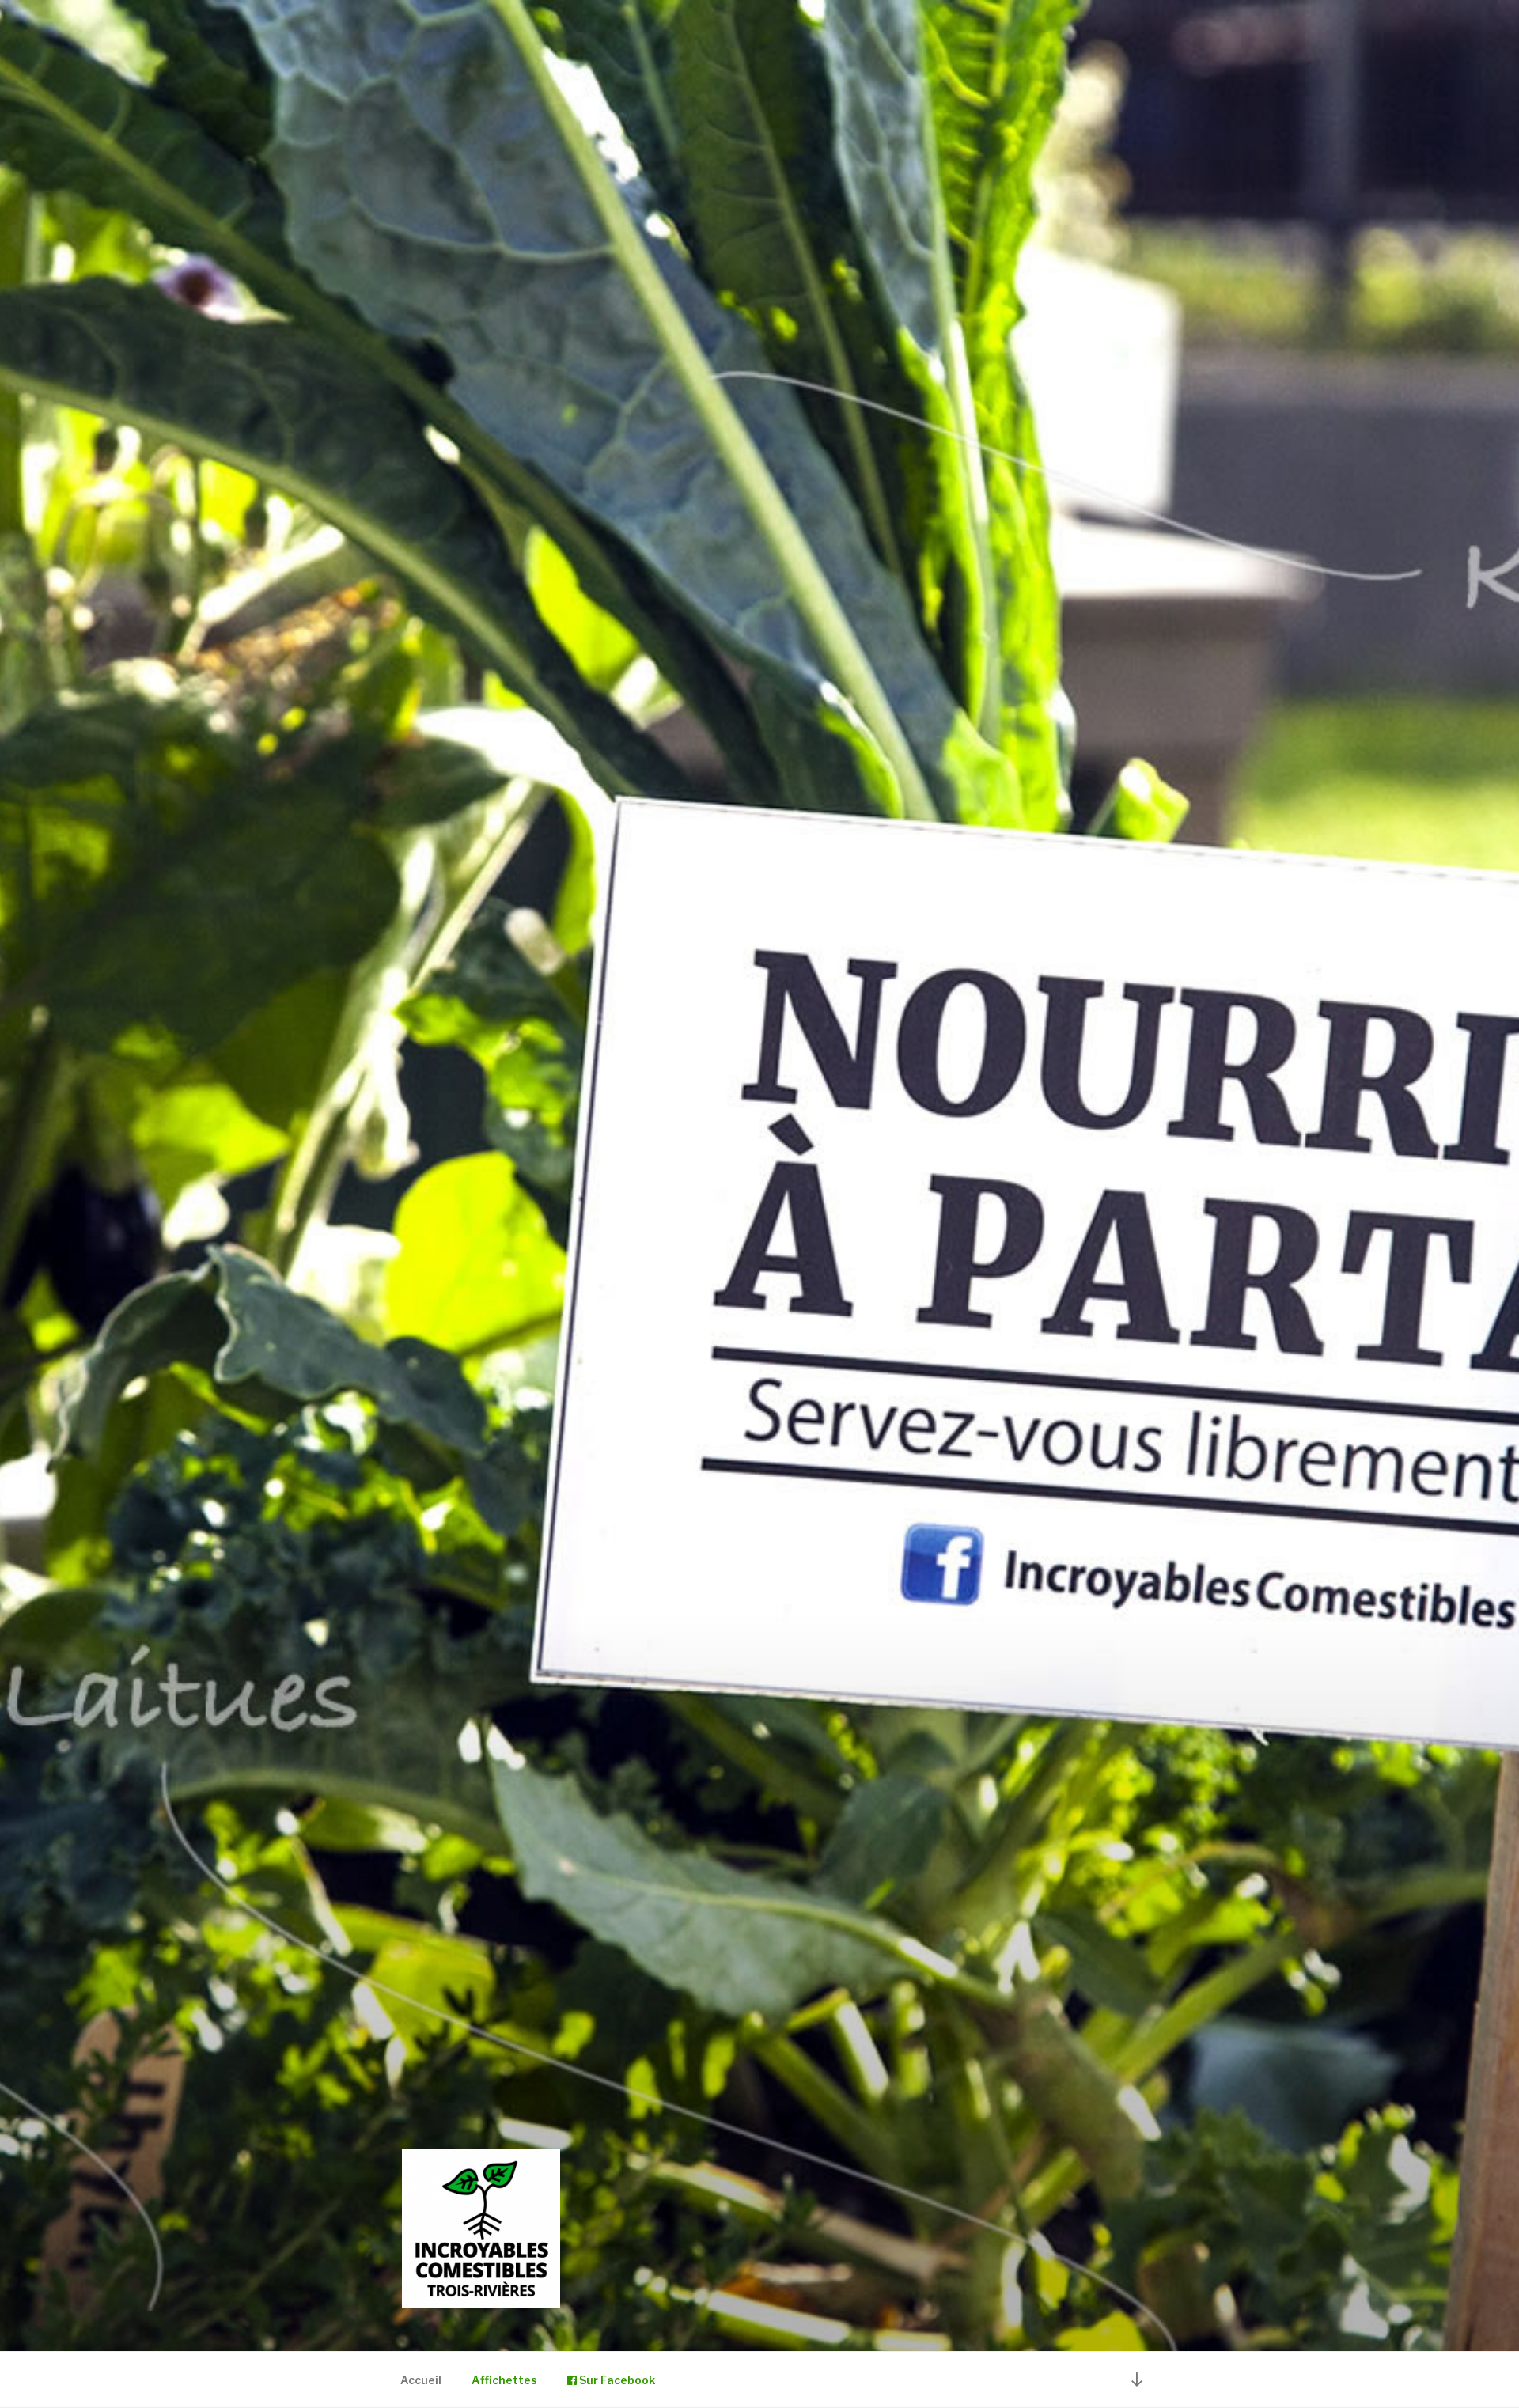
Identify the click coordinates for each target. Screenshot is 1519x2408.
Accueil (421, 2380)
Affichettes (504, 2380)
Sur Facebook (616, 2380)
